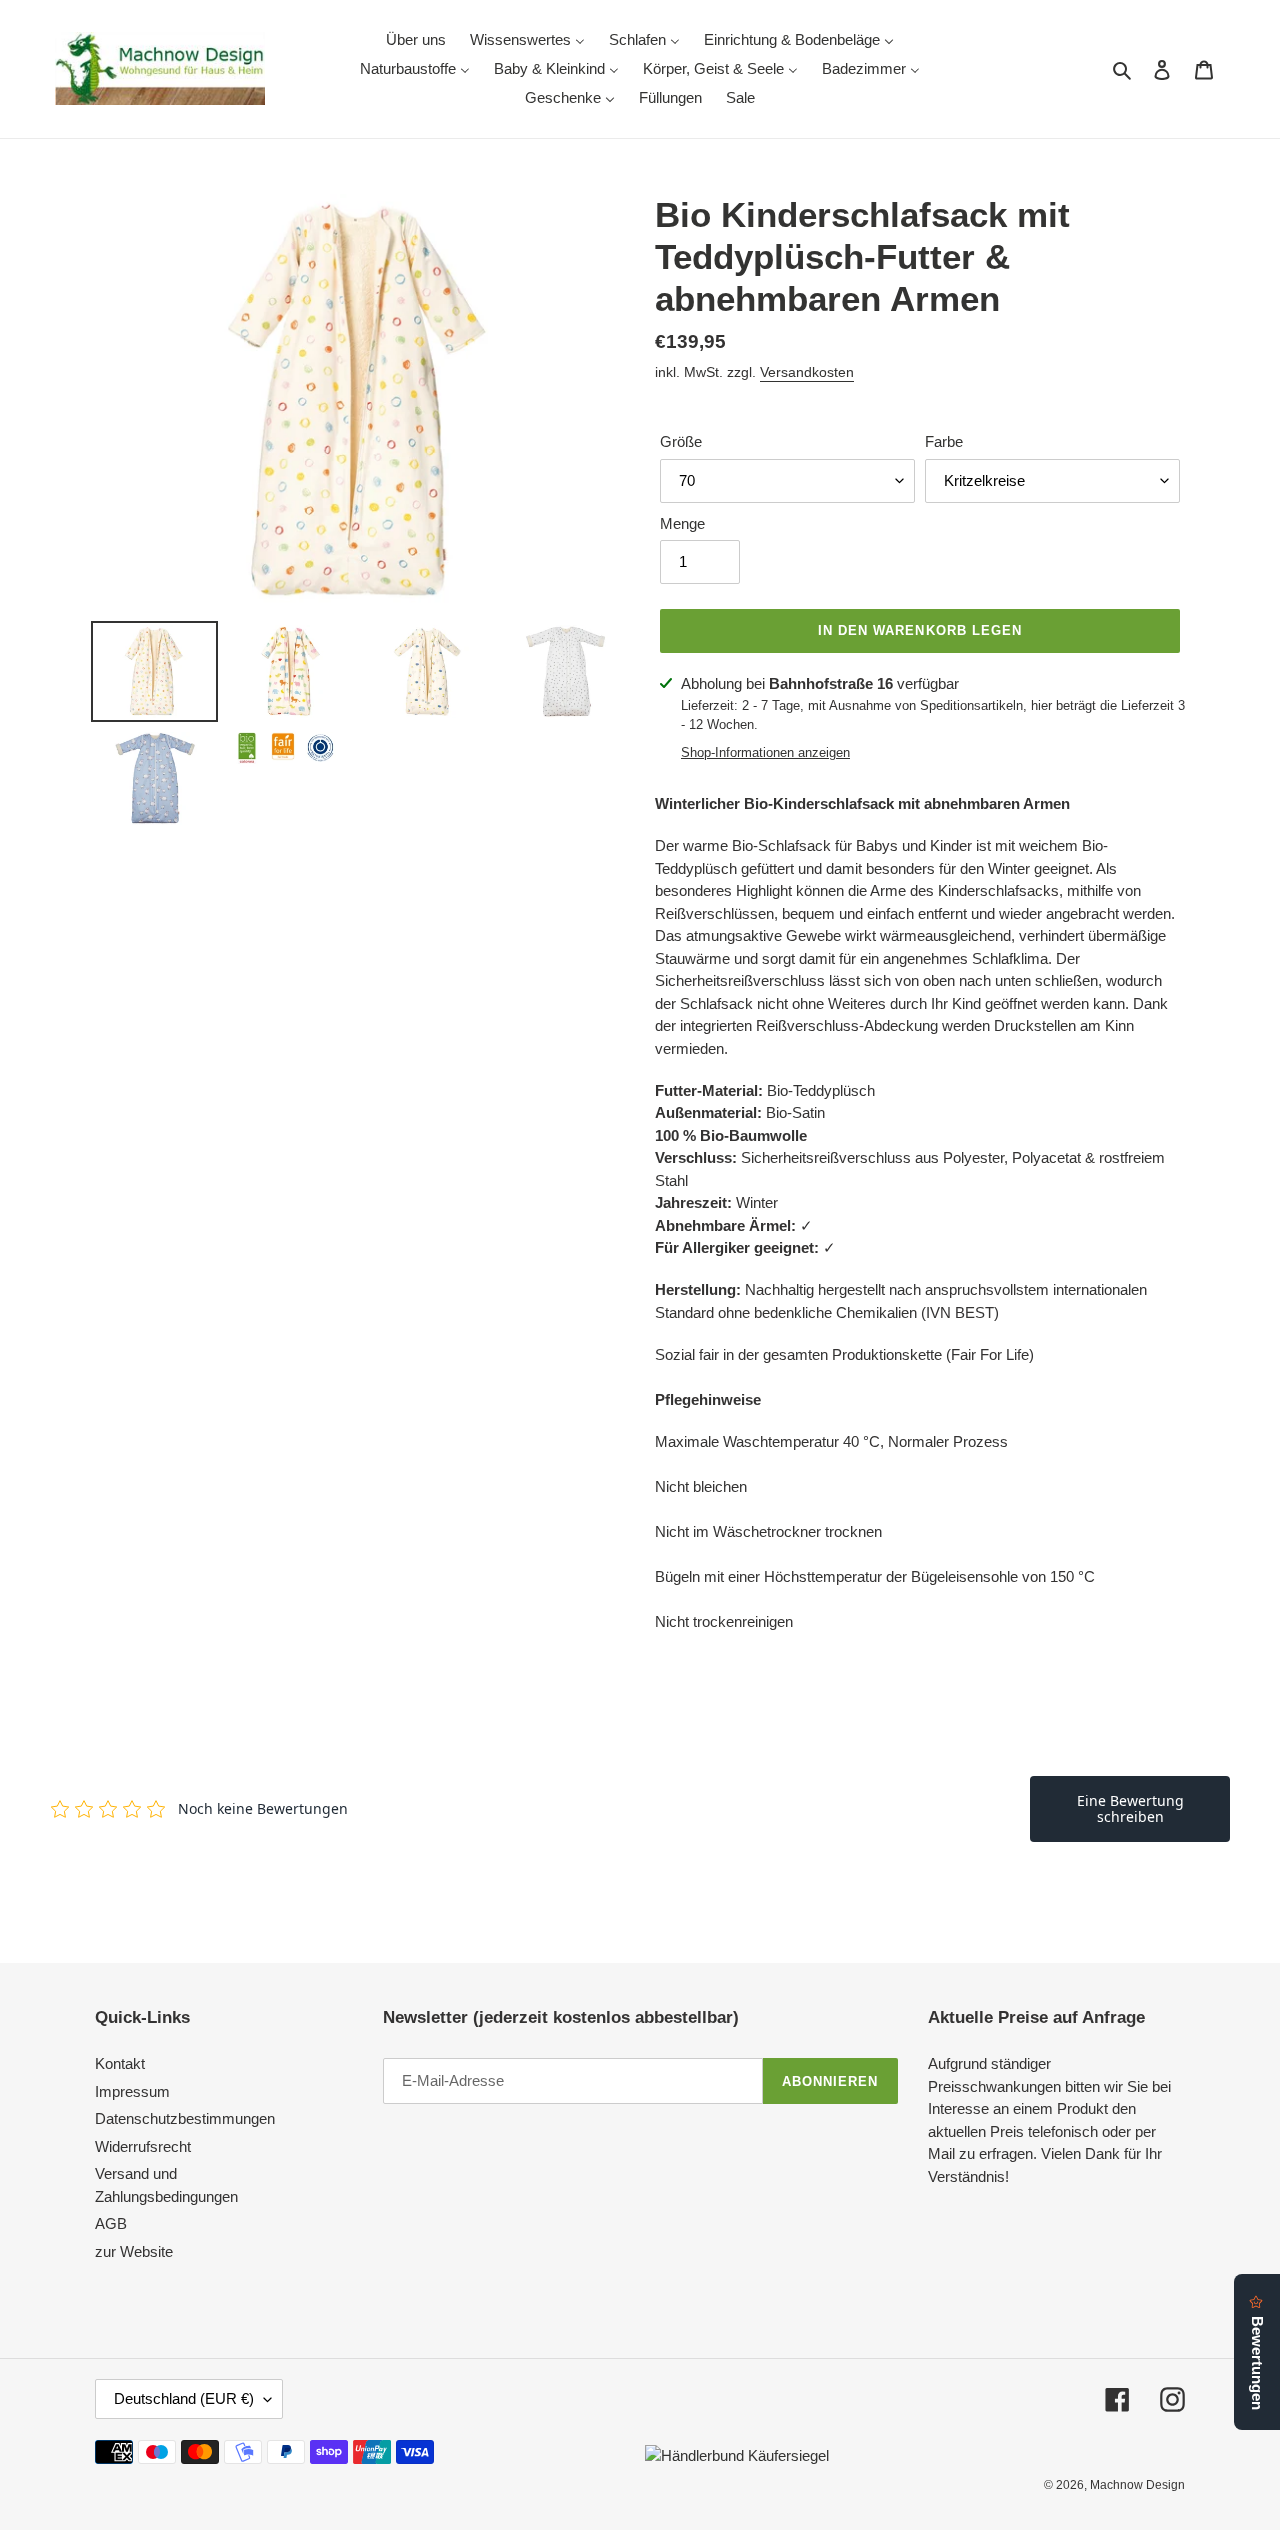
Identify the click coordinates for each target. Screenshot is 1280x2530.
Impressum (132, 2091)
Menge (682, 523)
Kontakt (120, 2063)
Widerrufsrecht (143, 2146)
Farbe (944, 441)
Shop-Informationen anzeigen (765, 752)
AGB (111, 2223)
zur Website (134, 2251)
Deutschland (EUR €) (184, 2398)
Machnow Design (1137, 2485)
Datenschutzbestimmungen (185, 2118)
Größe (681, 441)
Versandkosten (807, 372)
